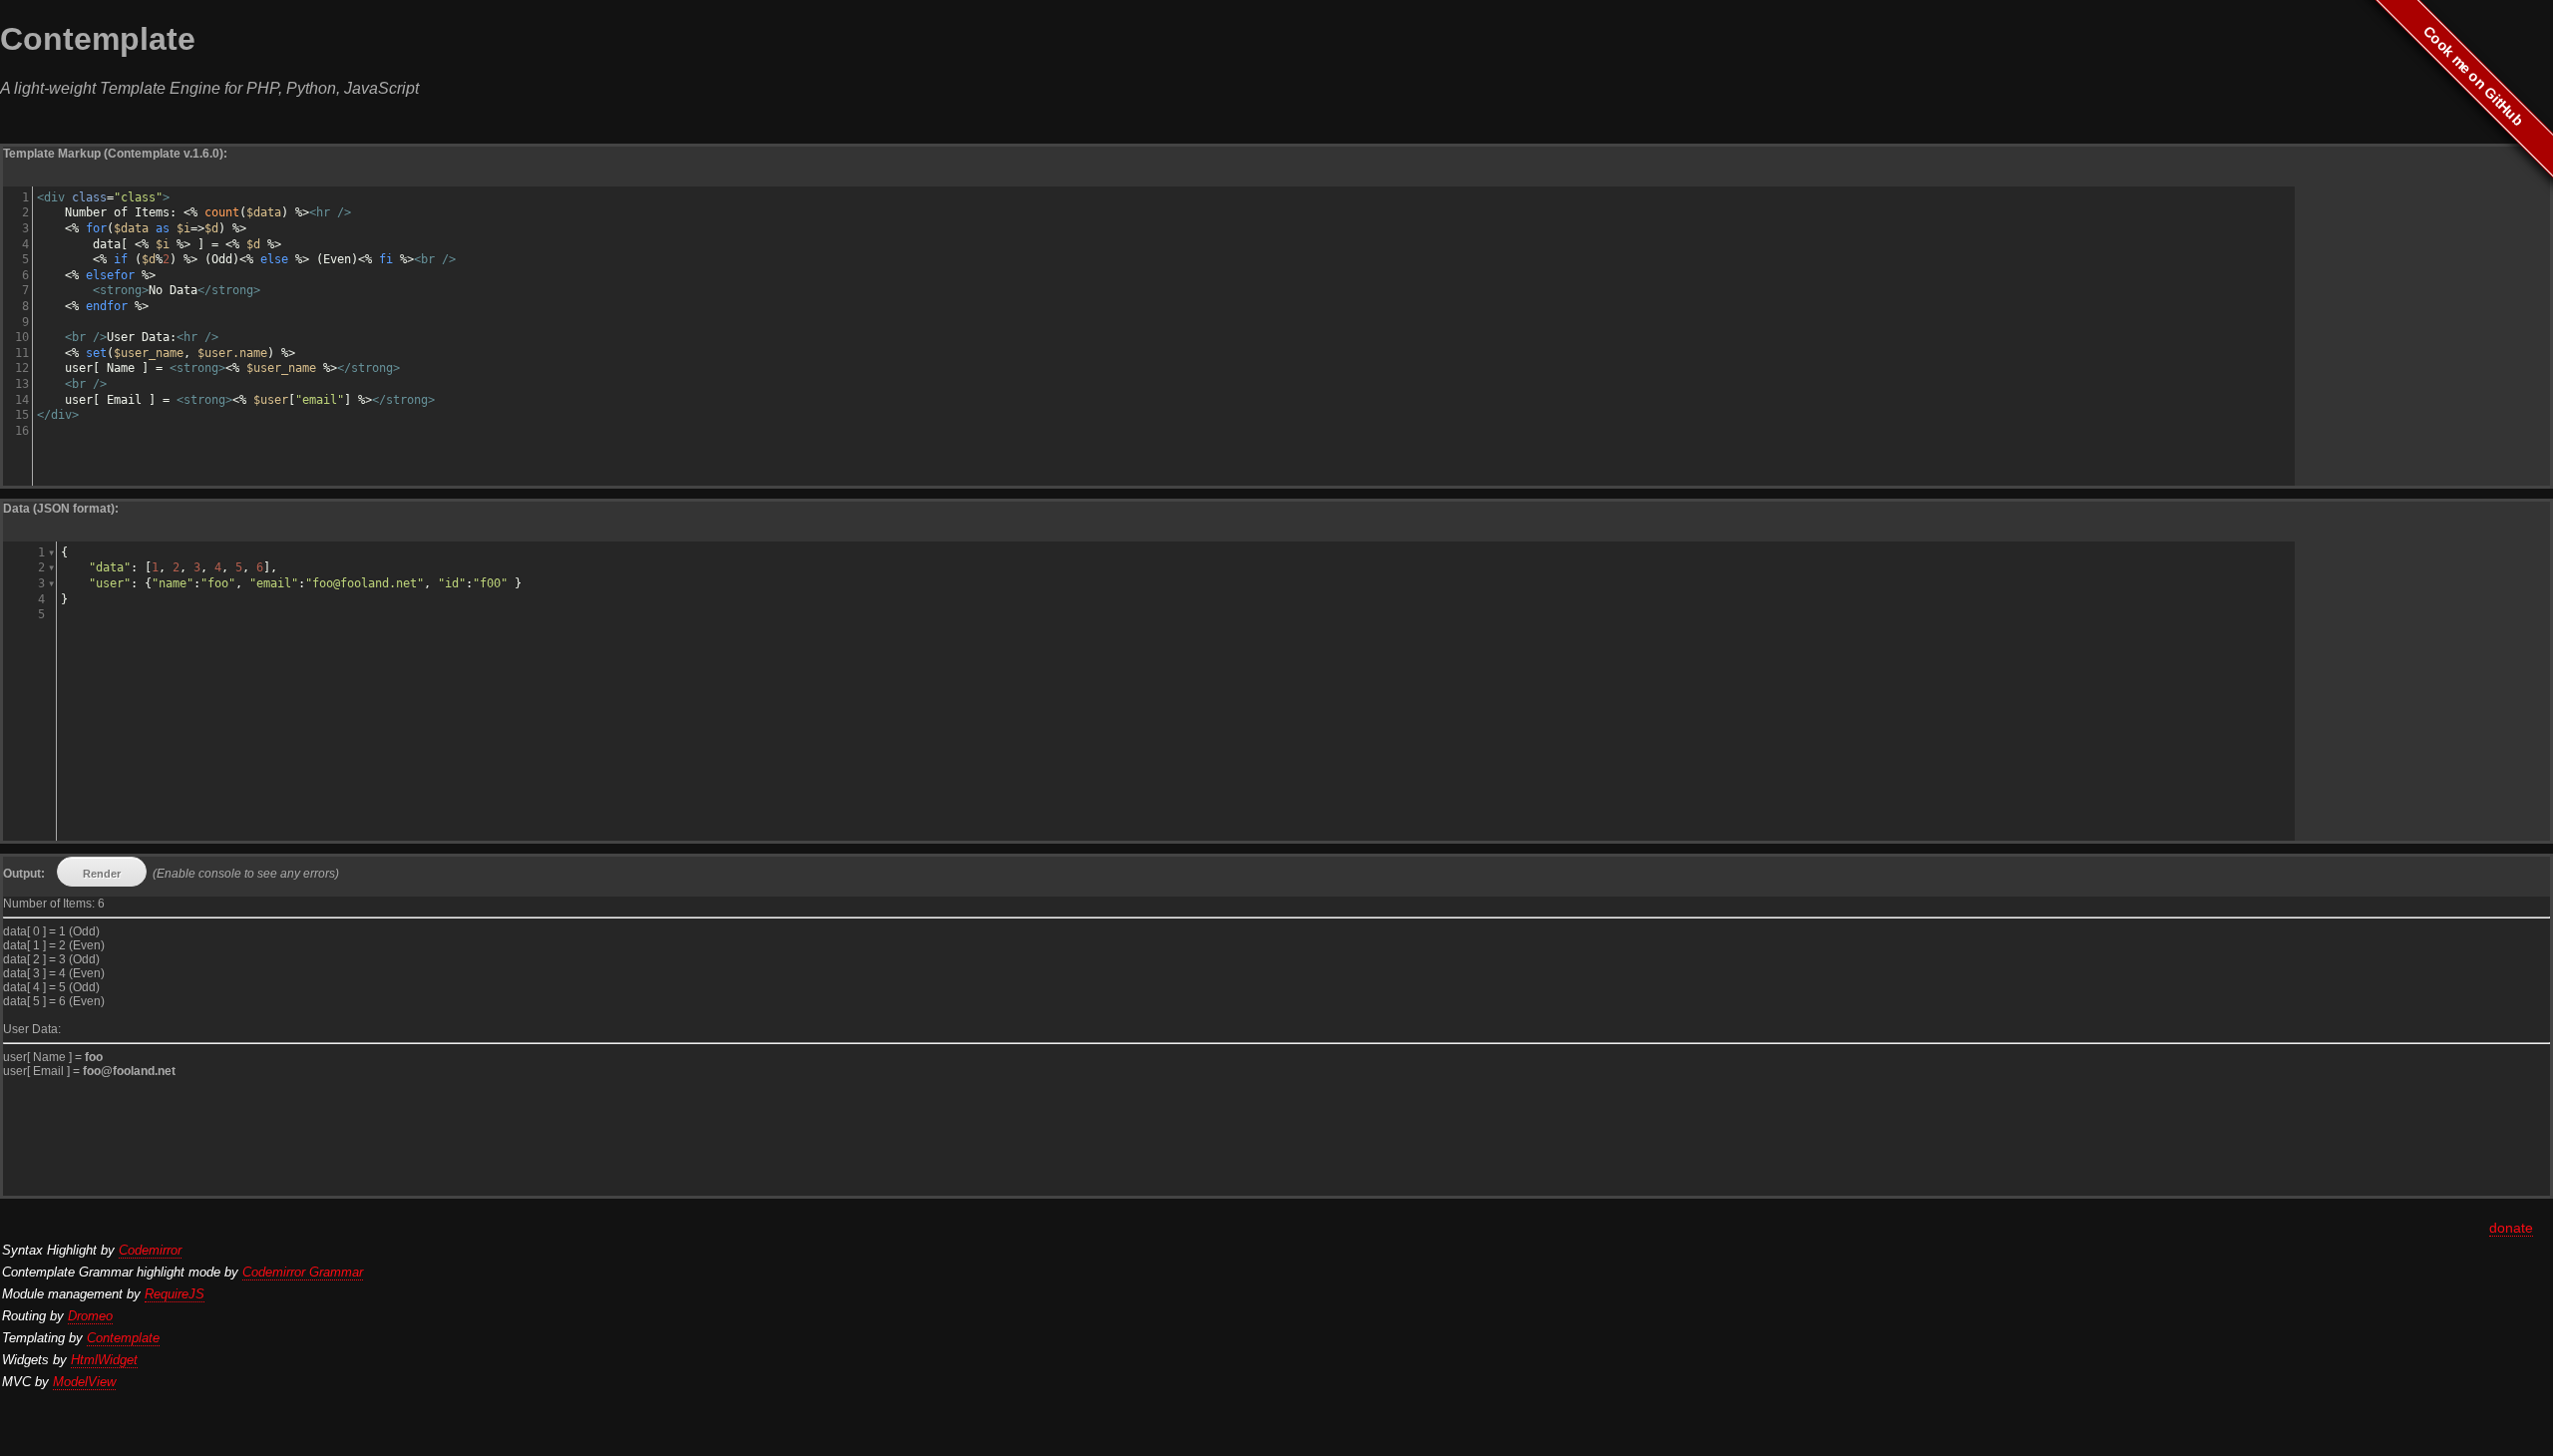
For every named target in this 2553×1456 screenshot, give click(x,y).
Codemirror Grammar (303, 1272)
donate (2511, 1228)
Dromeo (90, 1316)
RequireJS (175, 1294)
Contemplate (123, 1338)
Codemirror (150, 1250)
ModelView (84, 1382)
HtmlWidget (104, 1360)
